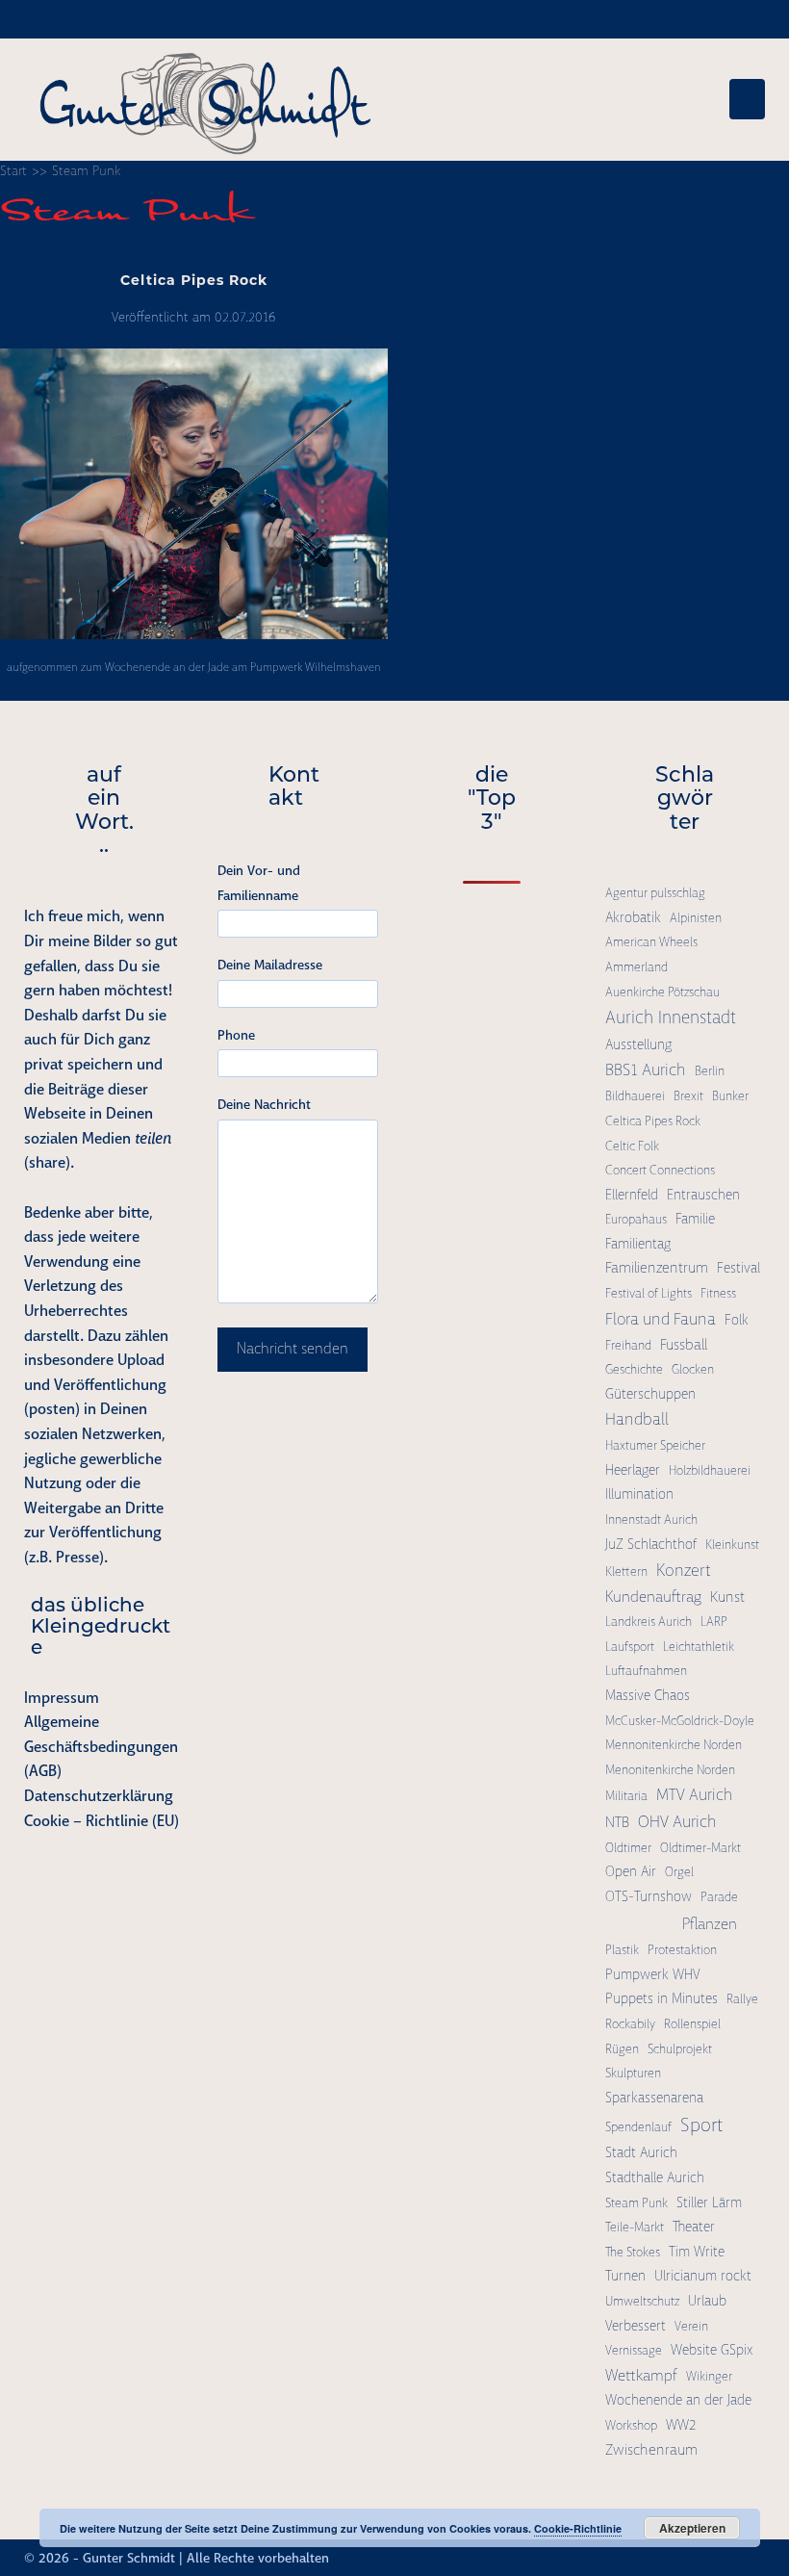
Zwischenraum (651, 2450)
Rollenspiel (692, 2024)
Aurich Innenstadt (671, 1018)
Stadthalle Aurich (655, 2177)
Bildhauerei (635, 1096)
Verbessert (636, 2326)
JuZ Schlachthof (651, 1544)
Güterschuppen (650, 1394)
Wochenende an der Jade (678, 2400)
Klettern (626, 1571)
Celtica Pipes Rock (194, 280)
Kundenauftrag (653, 1597)
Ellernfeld (632, 1195)
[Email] (756, 2558)
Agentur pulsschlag (655, 893)
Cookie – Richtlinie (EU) (102, 1821)
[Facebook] (687, 2558)
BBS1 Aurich (646, 1069)
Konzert (684, 1570)
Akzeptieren (692, 2528)
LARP (714, 1622)
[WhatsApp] (739, 2558)
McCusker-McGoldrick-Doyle (680, 1721)
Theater (694, 2227)
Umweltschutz (642, 2301)
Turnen (625, 2276)
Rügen (622, 2049)
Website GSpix (712, 2350)
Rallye (742, 1999)
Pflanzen (710, 1924)
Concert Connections (660, 1170)
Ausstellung (638, 1044)
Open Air (631, 1871)
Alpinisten (696, 918)
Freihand (628, 1345)
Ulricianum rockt (703, 2276)
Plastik (622, 1950)
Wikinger (709, 2376)
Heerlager (633, 1470)
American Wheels (651, 942)
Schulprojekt (680, 2049)
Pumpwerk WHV (652, 1974)
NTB (617, 1822)
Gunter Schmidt (129, 2558)
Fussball (684, 1345)
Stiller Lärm (709, 2202)
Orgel (679, 1872)
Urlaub (707, 2301)
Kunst (727, 1597)
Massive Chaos (648, 1695)
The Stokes (633, 2252)
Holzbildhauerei (710, 1470)
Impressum (62, 1698)
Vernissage (634, 2350)
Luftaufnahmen (646, 1671)
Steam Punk (636, 2203)
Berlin (710, 1071)
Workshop (631, 2425)
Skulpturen (633, 2073)
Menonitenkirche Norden (670, 1770)
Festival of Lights (649, 1293)
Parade (719, 1897)
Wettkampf (641, 2375)
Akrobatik (633, 917)
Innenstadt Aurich (651, 1520)
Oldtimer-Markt (700, 1848)
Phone (236, 1035)
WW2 (681, 2425)
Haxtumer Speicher (655, 1445)
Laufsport (630, 1647)
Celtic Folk (632, 1146)
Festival (738, 1268)
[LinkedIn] (722, 2558)
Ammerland (636, 967)
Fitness (718, 1293)
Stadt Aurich (641, 2152)
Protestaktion (682, 1950)
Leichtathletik (699, 1647)
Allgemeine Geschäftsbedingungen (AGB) (101, 1746)
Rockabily (630, 2024)
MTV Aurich (694, 1795)
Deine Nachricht (264, 1104)
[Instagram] (704, 2558)
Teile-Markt (635, 2227)
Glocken (693, 1369)
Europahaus (636, 1219)
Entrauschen (703, 1195)
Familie (695, 1219)
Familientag (638, 1244)
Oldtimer (628, 1848)
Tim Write (697, 2252)
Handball (637, 1419)
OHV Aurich (677, 1821)
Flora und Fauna (661, 1319)
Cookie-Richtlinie (578, 2528)
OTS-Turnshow (649, 1896)
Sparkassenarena (654, 2098)
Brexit (688, 1096)
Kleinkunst (732, 1545)
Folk (737, 1320)
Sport (701, 2125)
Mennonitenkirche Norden (674, 1745)
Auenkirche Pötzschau (662, 992)
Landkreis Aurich (649, 1622)
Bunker (730, 1096)
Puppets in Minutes (662, 1998)
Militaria (626, 1796)
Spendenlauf (638, 2127)
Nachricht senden (293, 1349)
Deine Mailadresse (270, 965)
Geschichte (634, 1369)
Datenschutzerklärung (99, 1796)
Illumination (639, 1494)
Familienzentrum (657, 1268)
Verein (691, 2326)
